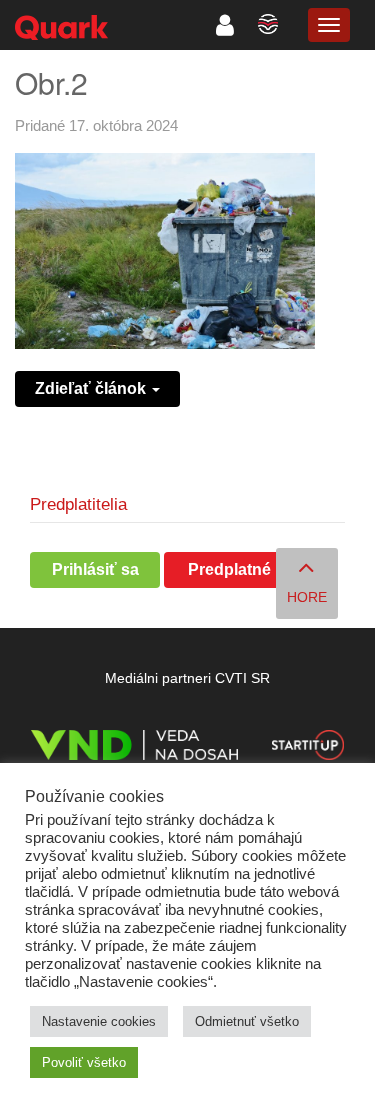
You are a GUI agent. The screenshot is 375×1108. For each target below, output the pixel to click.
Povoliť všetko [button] (84, 1062)
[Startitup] (308, 748)
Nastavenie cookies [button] (99, 1021)
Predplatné (229, 569)
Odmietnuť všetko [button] (247, 1021)
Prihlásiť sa (95, 569)
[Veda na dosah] (134, 748)
